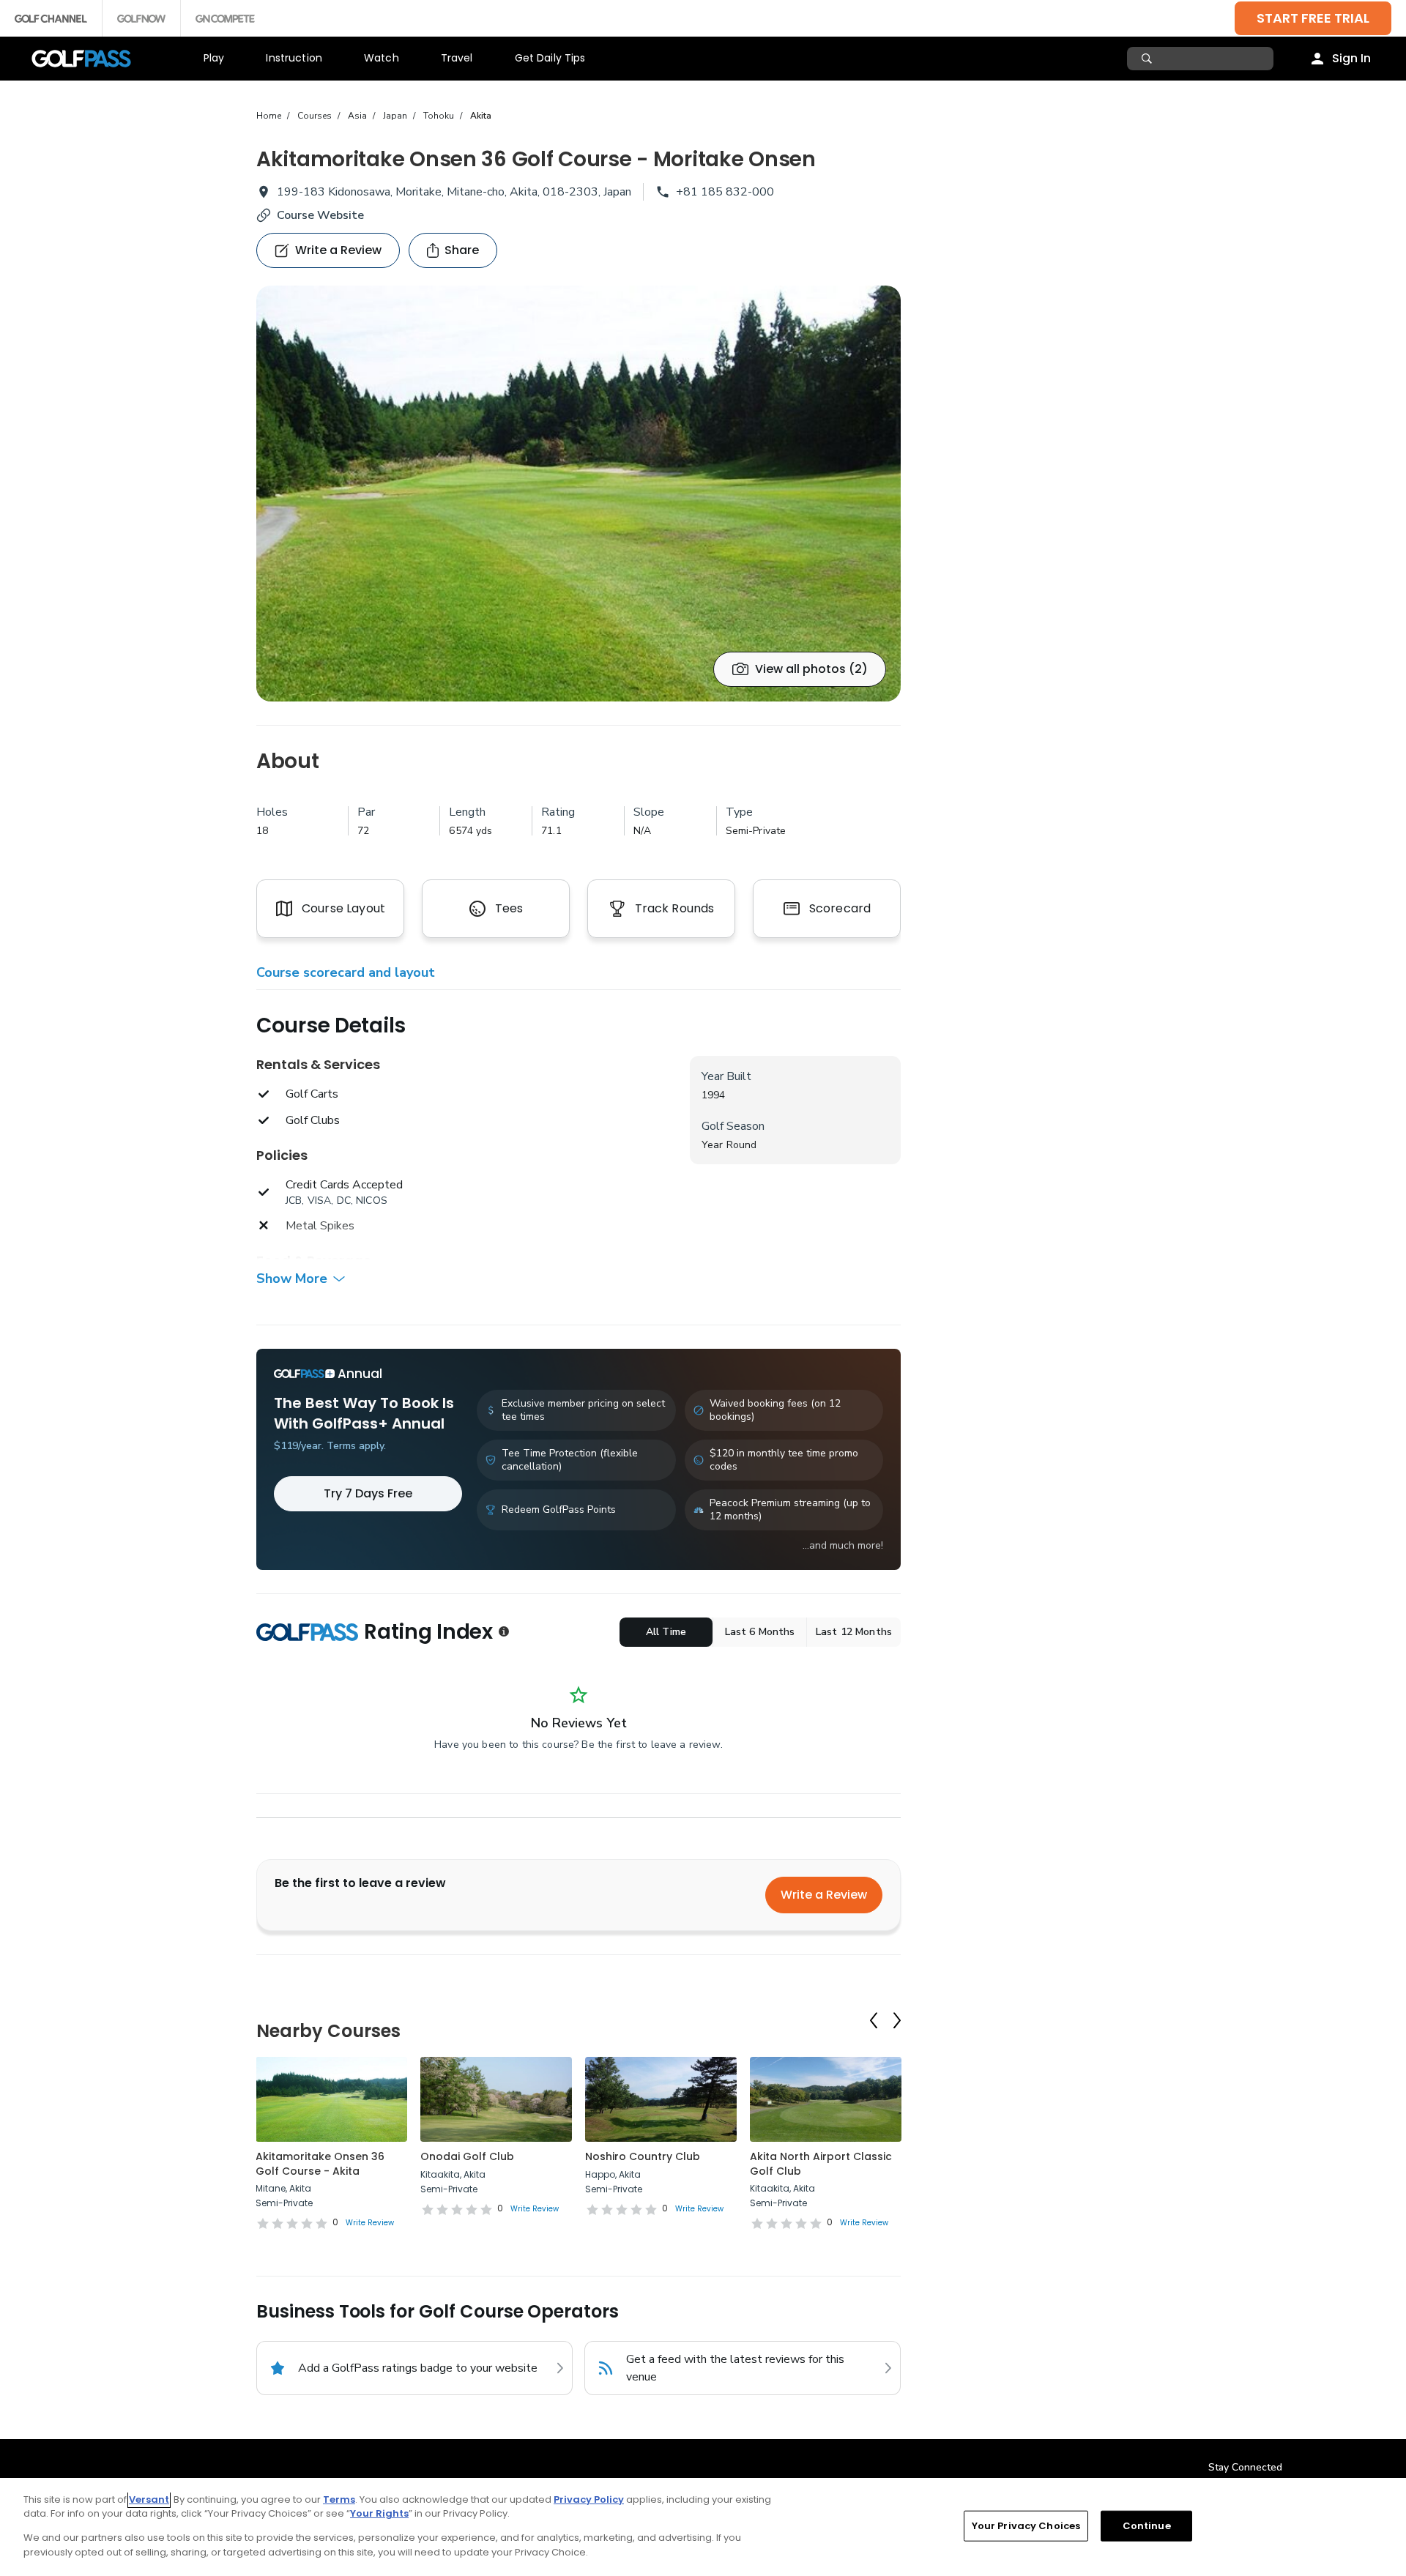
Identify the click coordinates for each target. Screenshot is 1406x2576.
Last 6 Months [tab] (760, 1632)
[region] (703, 2527)
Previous (874, 2020)
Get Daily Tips (550, 58)
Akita (481, 116)
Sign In (1351, 58)
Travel (457, 58)
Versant (149, 2499)
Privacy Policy (589, 2499)
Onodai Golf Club (467, 2156)
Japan (395, 116)
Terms (339, 2499)
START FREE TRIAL (1313, 18)
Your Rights (379, 2513)
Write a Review (824, 1895)
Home (269, 116)
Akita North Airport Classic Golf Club (821, 2164)
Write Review (370, 2223)
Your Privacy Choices (1026, 2526)
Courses (315, 116)
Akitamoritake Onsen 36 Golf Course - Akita (320, 2164)
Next (897, 2020)
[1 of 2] (579, 494)
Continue (1147, 2526)
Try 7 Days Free (368, 1493)
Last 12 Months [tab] (854, 1632)
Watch (382, 58)
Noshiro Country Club (643, 2156)
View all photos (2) (811, 669)
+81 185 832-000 (725, 192)
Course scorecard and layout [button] (346, 972)
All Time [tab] (666, 1632)
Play (214, 58)
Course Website (320, 215)
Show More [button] (292, 1278)
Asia (357, 116)
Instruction (294, 58)
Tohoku (439, 116)
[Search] (1149, 59)
